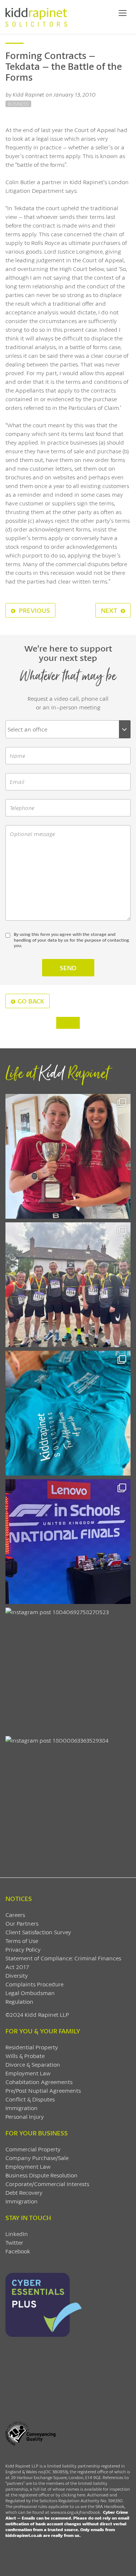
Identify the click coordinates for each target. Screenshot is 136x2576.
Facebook (18, 2251)
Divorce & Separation (33, 2064)
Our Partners (22, 1923)
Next (110, 610)
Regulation (19, 2001)
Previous (34, 610)
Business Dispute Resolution (42, 2175)
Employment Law (28, 2073)
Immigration (22, 2108)
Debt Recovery (24, 2192)
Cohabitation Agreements (39, 2082)
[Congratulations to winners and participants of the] (68, 1156)
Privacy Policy (23, 1949)
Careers (15, 1915)
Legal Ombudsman (30, 1993)
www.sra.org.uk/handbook (75, 2512)
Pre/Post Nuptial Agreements (43, 2090)
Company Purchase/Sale (37, 2158)
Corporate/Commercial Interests (47, 2184)
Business (18, 104)
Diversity (17, 1975)
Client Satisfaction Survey (38, 1932)
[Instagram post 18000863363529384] (68, 1798)
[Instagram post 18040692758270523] (68, 1670)
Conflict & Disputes (30, 2099)
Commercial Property (33, 2149)
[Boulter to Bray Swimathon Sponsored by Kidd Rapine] (68, 1413)
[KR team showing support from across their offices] (68, 1285)
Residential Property (32, 2047)
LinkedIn (17, 2234)
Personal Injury (25, 2116)
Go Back (31, 1001)
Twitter (14, 2242)
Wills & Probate (25, 2056)
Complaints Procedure (34, 1984)
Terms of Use (22, 1941)
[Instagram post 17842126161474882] (68, 1542)
